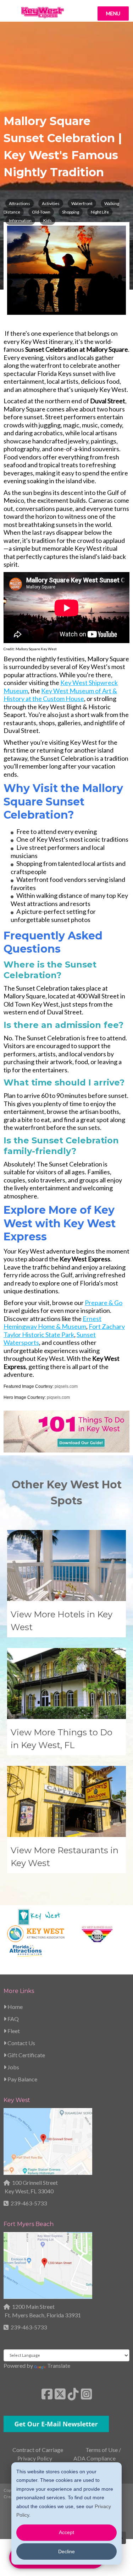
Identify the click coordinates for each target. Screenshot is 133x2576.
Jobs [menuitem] (13, 2067)
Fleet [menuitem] (13, 2031)
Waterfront (82, 203)
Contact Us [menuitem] (21, 2043)
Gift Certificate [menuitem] (26, 2055)
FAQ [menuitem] (13, 2019)
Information (20, 220)
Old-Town (41, 212)
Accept (66, 2532)
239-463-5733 (29, 2203)
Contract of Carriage (38, 2450)
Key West (17, 2100)
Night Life (100, 212)
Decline (66, 2551)
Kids (48, 220)
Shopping (71, 212)
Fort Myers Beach (29, 2224)
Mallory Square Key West (36, 649)
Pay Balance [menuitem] (22, 2079)
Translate (59, 2365)
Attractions (20, 203)
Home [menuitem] (15, 2007)
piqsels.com (66, 1386)
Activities (51, 203)
